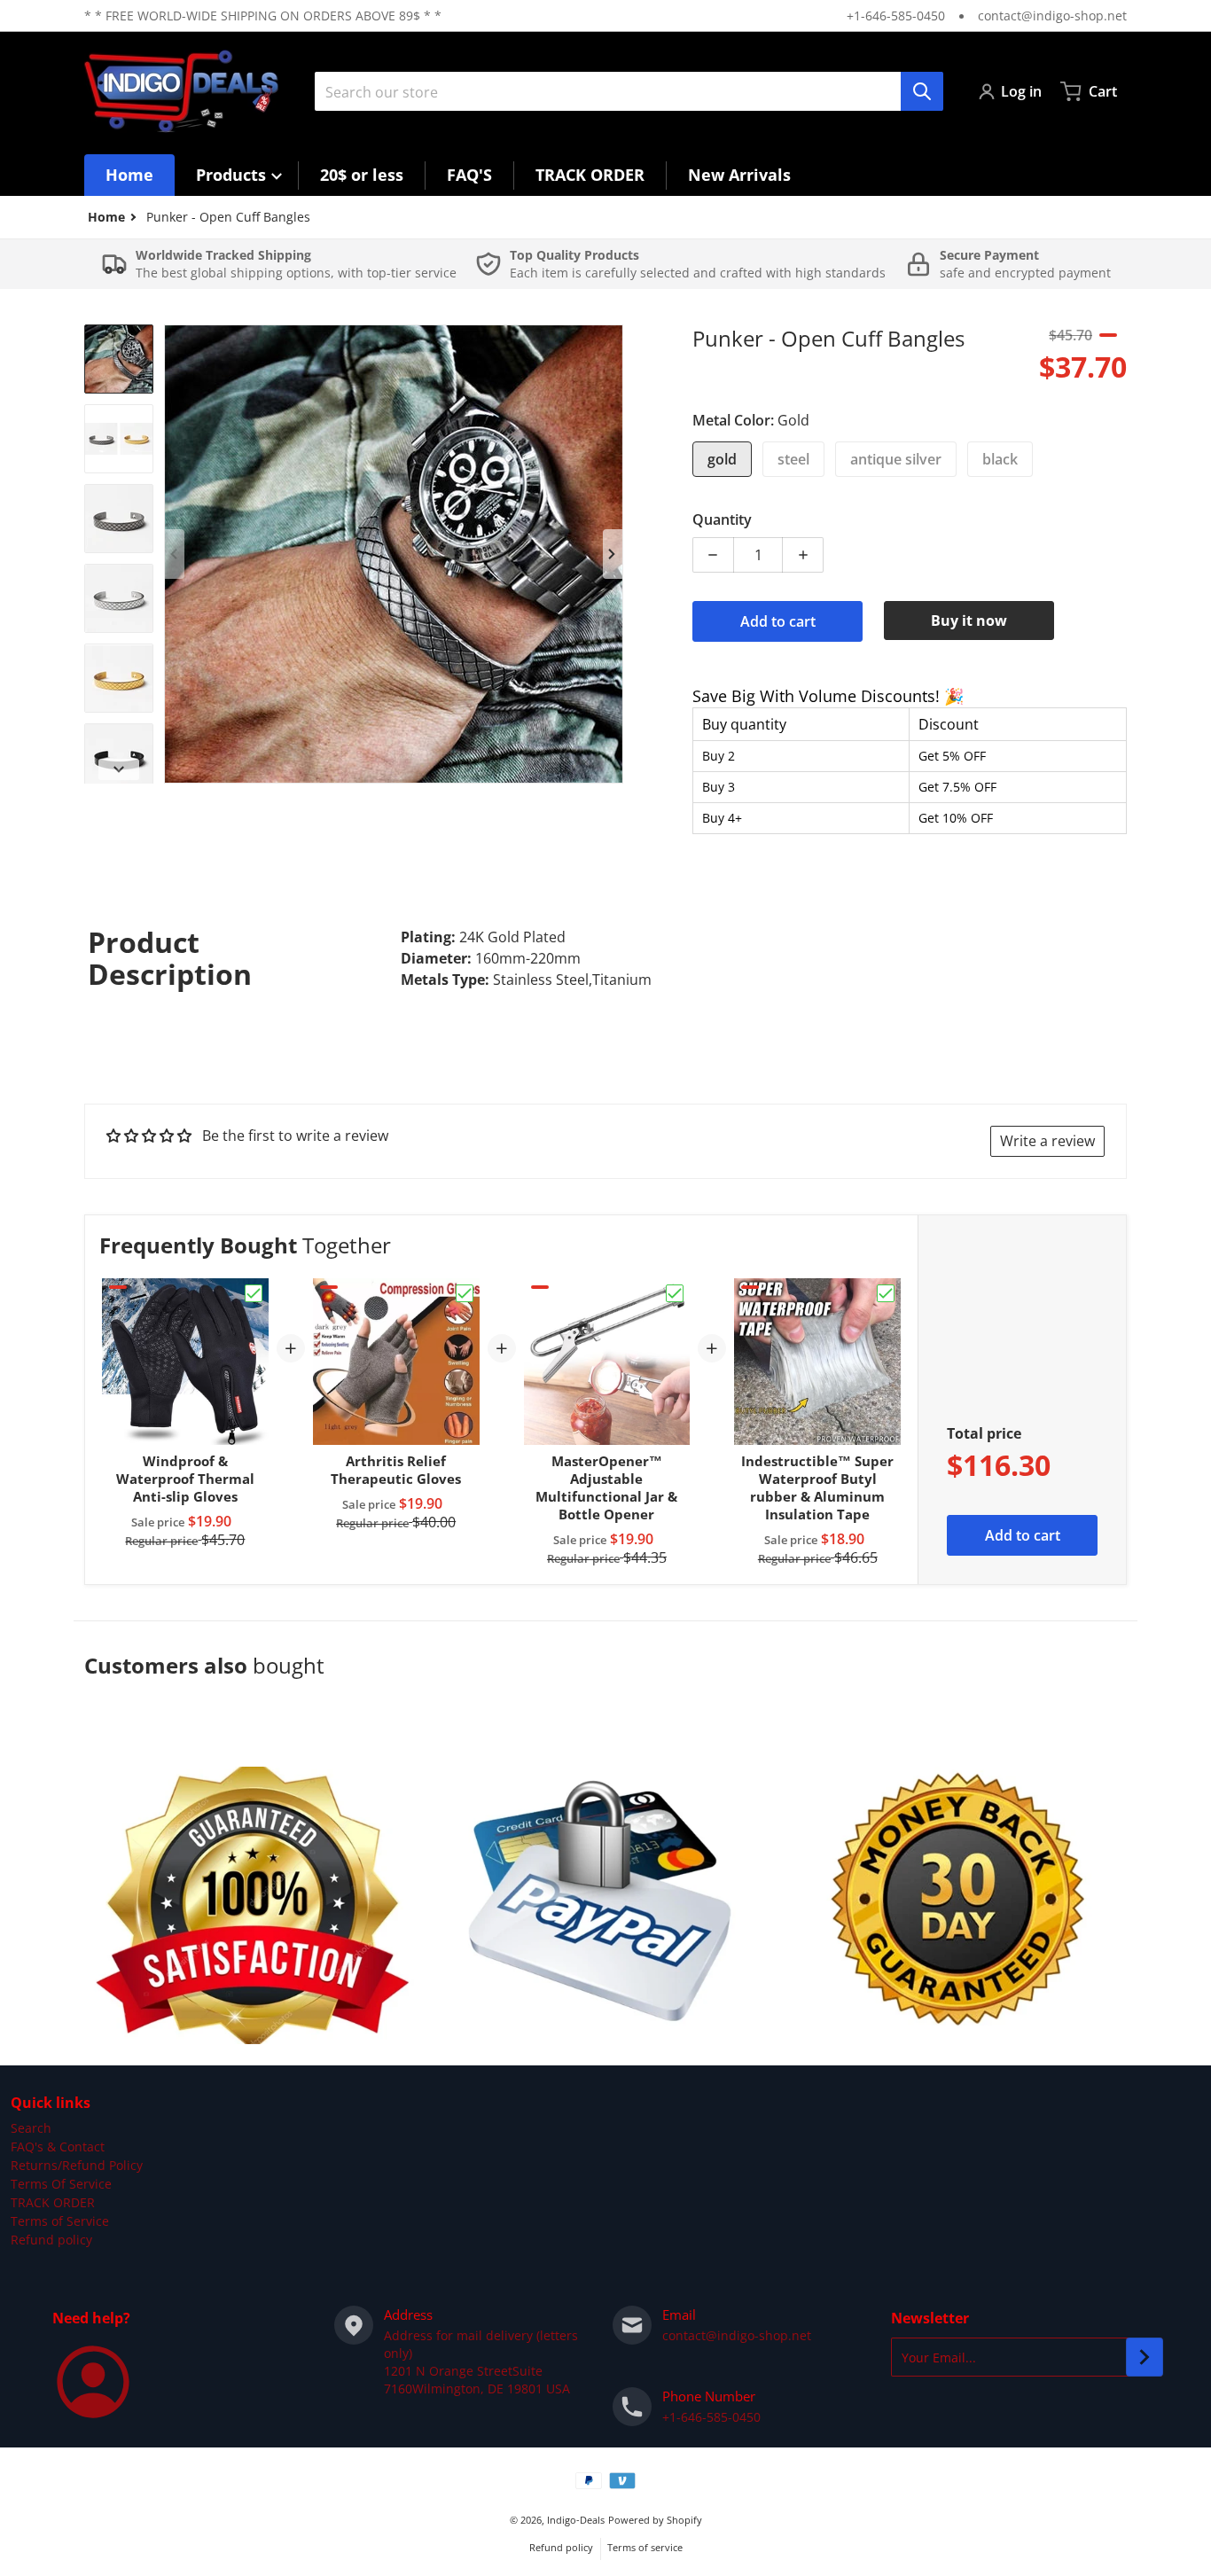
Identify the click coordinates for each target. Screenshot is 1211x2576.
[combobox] (629, 91)
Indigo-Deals (576, 2520)
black (1000, 459)
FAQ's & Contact (58, 2147)
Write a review (1047, 1141)
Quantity (722, 519)
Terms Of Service (61, 2184)
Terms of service (645, 2547)
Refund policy (51, 2240)
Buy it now (969, 621)
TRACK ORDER (53, 2202)
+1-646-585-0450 (896, 16)
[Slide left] (175, 554)
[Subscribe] (1145, 2357)
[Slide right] (613, 554)
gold (722, 459)
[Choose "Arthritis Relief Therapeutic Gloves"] (465, 1293)
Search (31, 2128)
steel (793, 459)
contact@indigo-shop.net (1052, 16)
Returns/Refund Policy (77, 2165)
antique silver (896, 459)
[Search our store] (922, 91)
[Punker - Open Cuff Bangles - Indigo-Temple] (119, 359)
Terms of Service (60, 2221)
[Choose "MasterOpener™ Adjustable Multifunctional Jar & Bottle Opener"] (675, 1293)
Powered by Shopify (655, 2520)
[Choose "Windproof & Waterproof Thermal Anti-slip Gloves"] (254, 1293)
